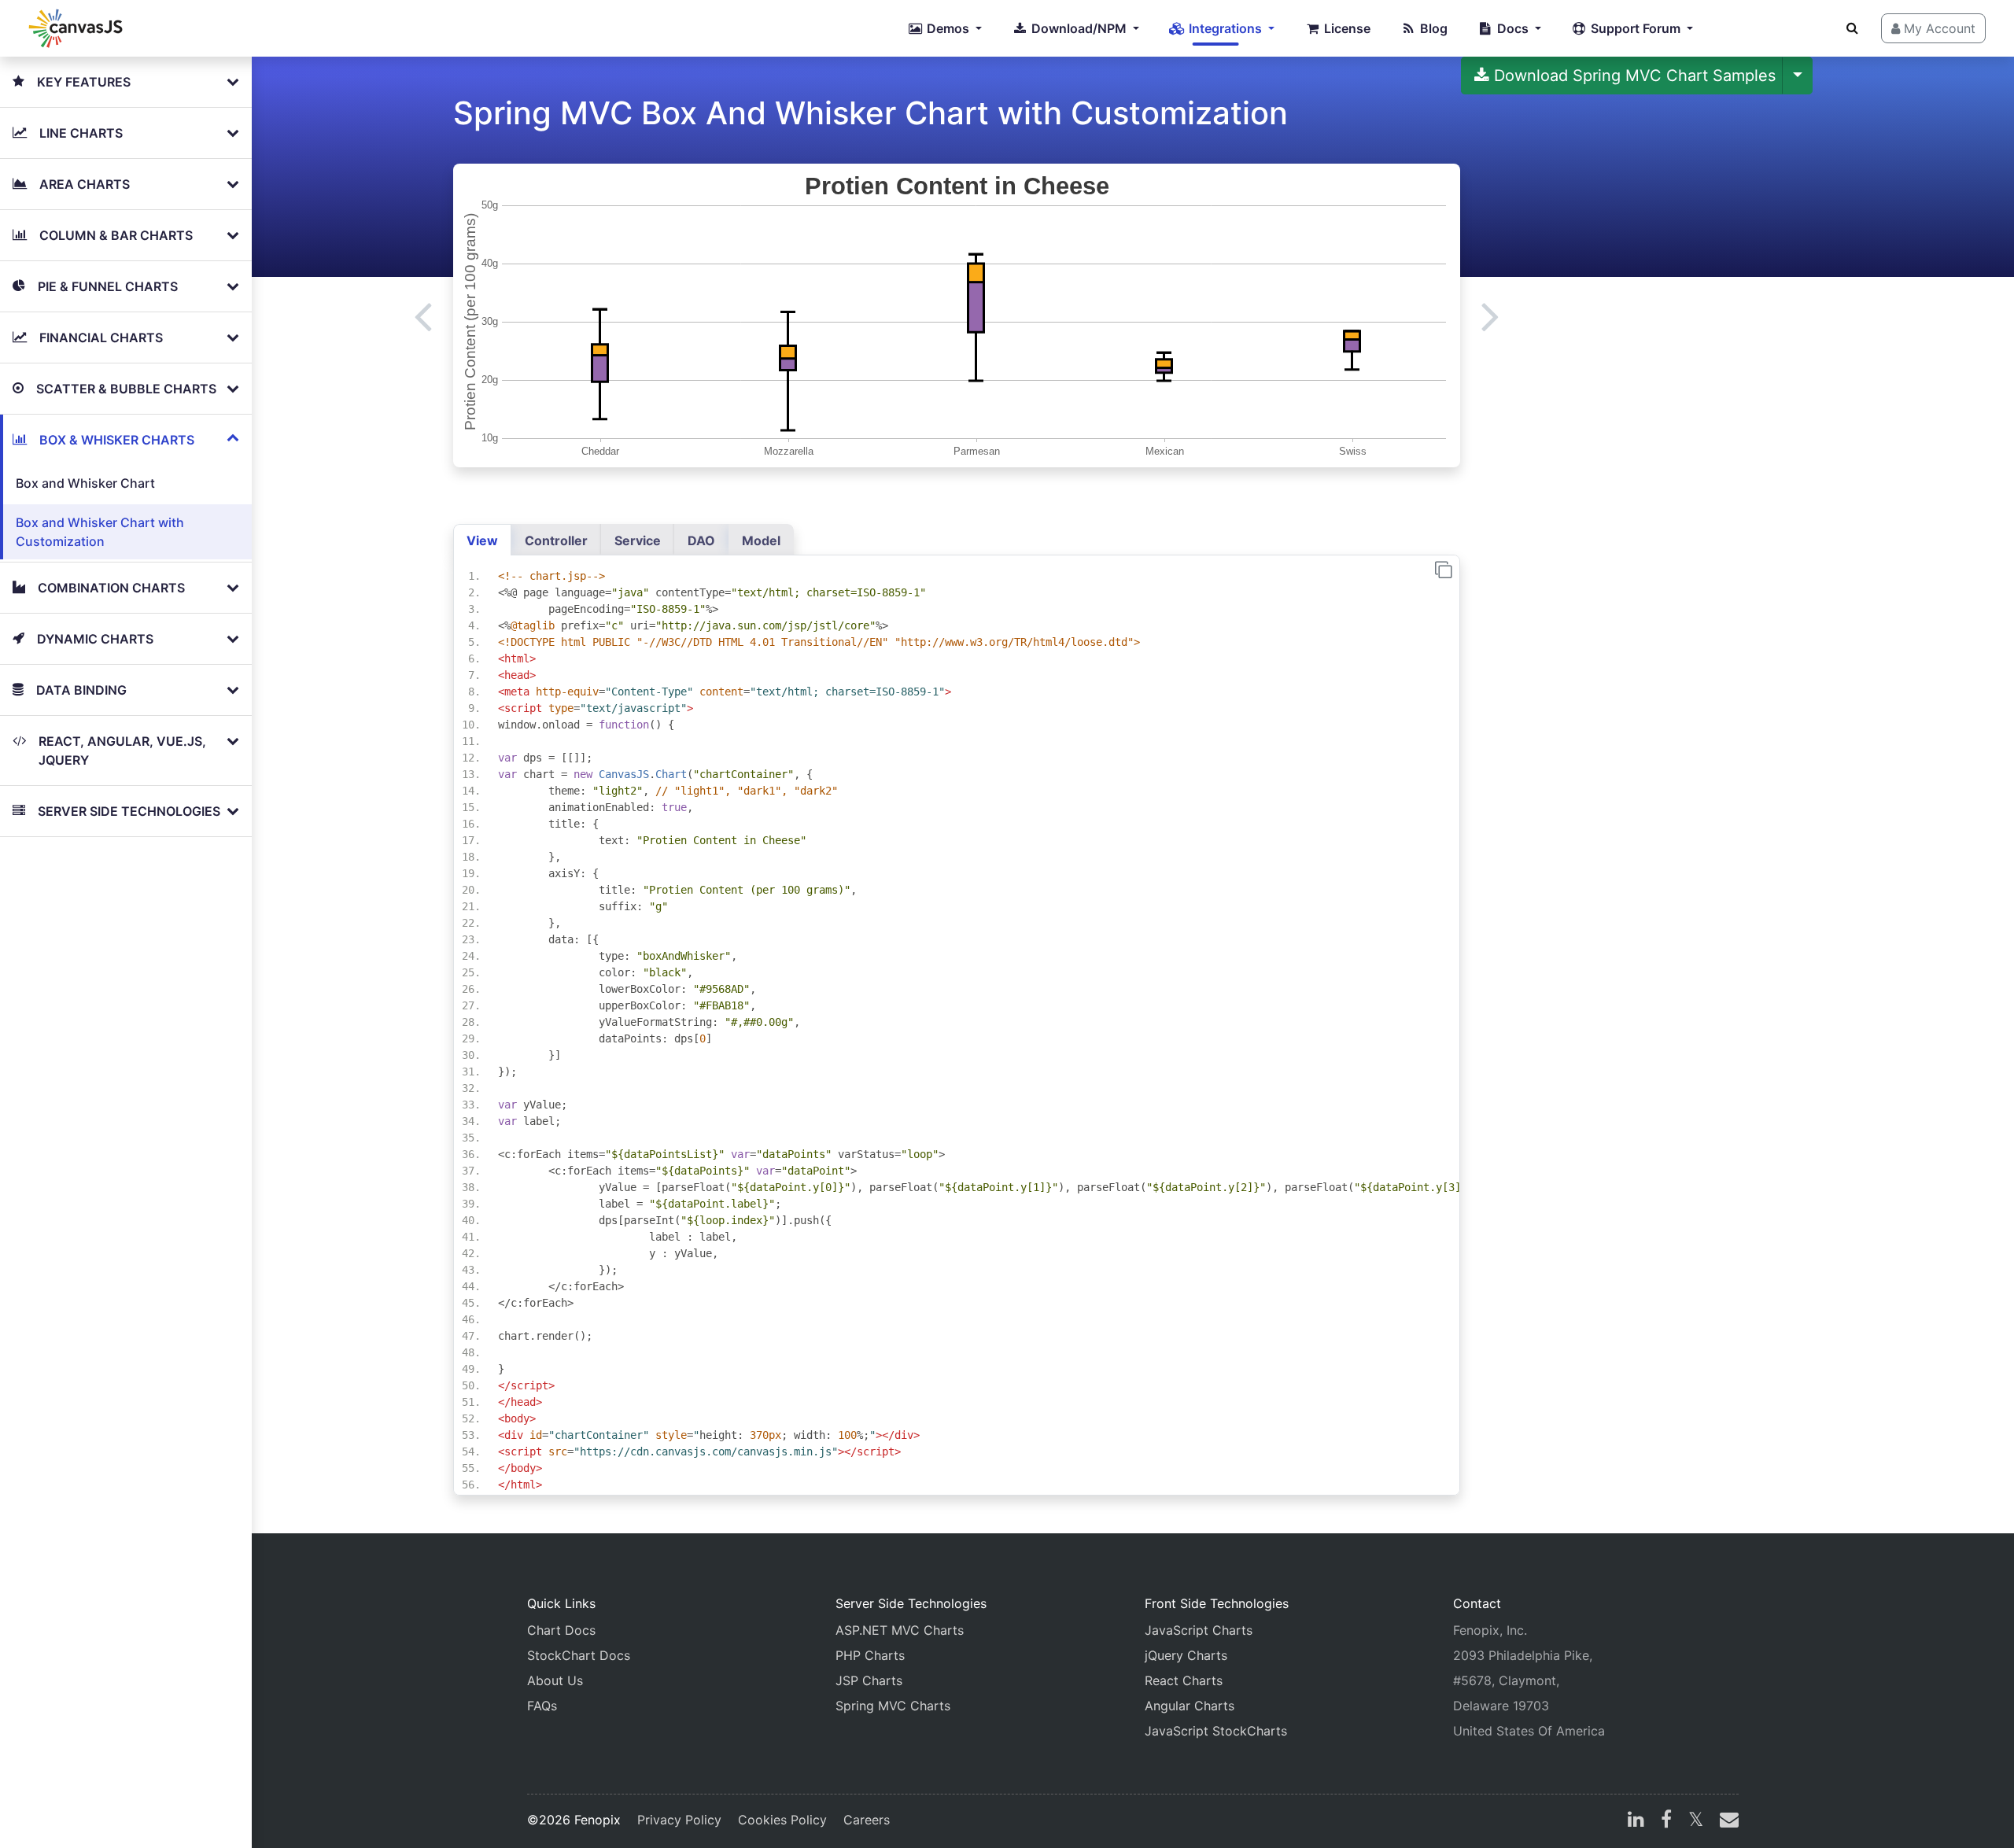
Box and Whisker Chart (85, 483)
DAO (701, 540)
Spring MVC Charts (893, 1706)
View (482, 540)
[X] (1696, 1821)
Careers (867, 1820)
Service (638, 540)
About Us (555, 1680)
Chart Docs (561, 1630)
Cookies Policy (782, 1820)
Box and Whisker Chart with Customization (100, 532)
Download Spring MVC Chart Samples (1632, 76)
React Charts (1184, 1680)
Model (761, 540)
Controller (556, 540)
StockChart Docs (579, 1655)
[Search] (1852, 28)
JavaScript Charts (1199, 1630)
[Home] (76, 28)
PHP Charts (870, 1655)
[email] (1726, 1821)
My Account (1938, 28)
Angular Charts (1190, 1706)
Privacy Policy (679, 1820)
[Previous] (423, 315)
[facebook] (1666, 1821)
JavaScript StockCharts (1216, 1731)
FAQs (542, 1706)
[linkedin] (1636, 1821)
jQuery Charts (1186, 1655)
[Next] (1490, 315)
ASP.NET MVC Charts (900, 1630)
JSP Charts (869, 1680)
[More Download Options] (1798, 76)
